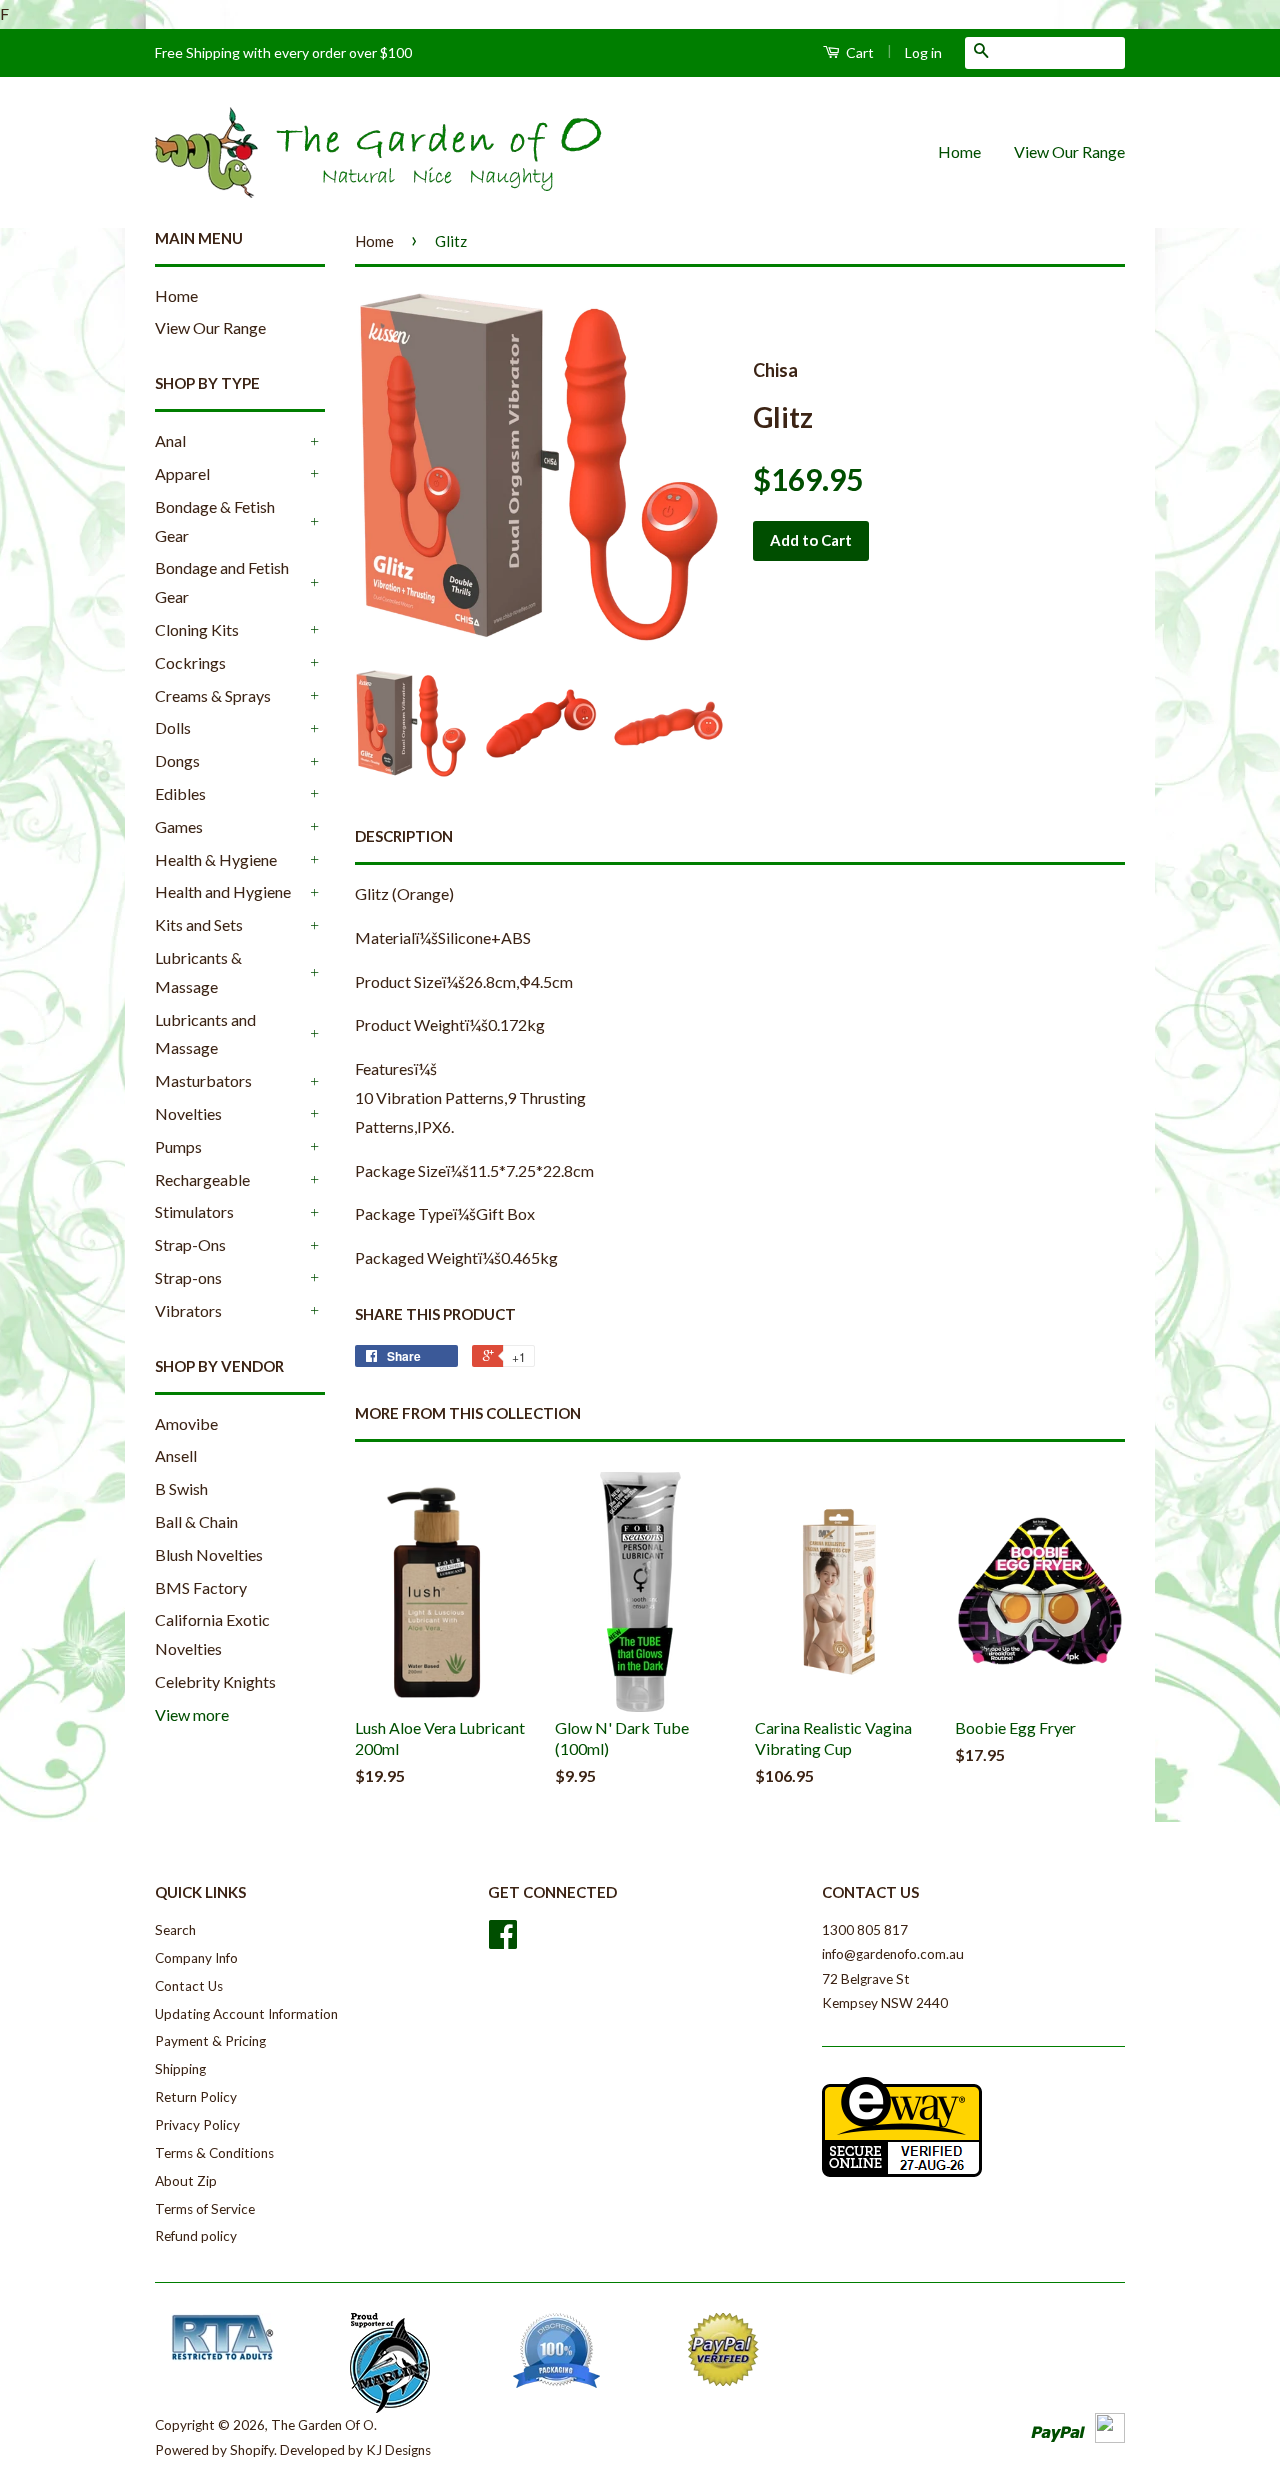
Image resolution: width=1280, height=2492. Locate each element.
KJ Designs (398, 2450)
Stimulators (194, 1211)
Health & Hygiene (216, 859)
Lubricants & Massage (198, 972)
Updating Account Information (246, 2014)
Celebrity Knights (215, 1681)
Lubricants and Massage (205, 1034)
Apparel (182, 473)
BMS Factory (201, 1587)
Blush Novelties (209, 1554)
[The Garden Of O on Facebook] (503, 1941)
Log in (923, 52)
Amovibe (186, 1423)
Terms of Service (205, 2209)
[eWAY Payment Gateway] (902, 2172)
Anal (170, 440)
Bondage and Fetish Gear (222, 582)
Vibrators (188, 1310)
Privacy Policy (197, 2125)
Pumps (178, 1146)
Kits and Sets (199, 924)
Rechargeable (202, 1179)
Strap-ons (188, 1277)
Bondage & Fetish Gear (215, 521)
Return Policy (196, 2097)
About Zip (186, 2181)
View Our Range (1069, 151)
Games (179, 826)
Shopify (252, 2450)
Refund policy (196, 2236)
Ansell (176, 1455)
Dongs (177, 760)
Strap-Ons (190, 1244)
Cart (858, 52)
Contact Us (189, 1986)
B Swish (181, 1488)
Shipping (180, 2069)
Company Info (196, 1958)
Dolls (173, 727)
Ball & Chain (196, 1521)
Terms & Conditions (214, 2153)
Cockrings (190, 662)
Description (404, 836)
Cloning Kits (197, 629)
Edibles (180, 793)
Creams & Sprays (213, 695)
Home (959, 151)
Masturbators (203, 1080)
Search (175, 1930)
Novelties (188, 1113)
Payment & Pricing (210, 2041)
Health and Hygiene (223, 891)
